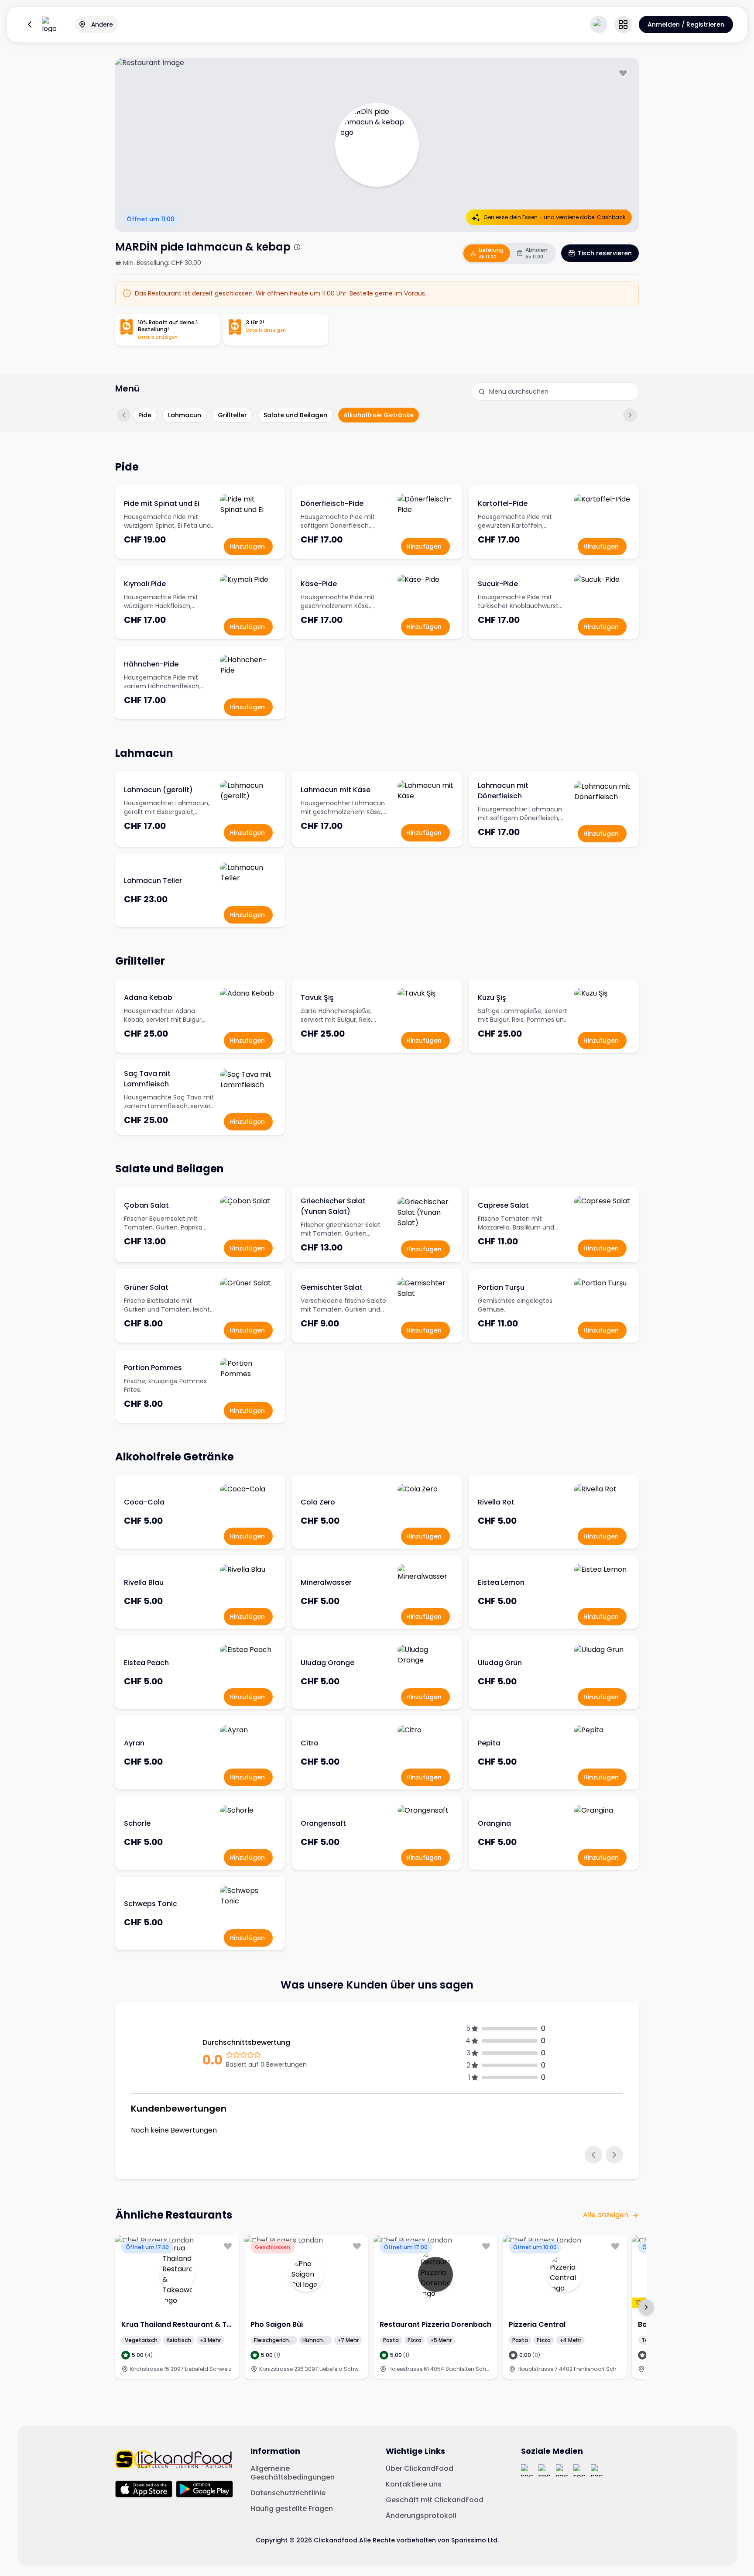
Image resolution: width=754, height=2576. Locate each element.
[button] (623, 24)
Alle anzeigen (606, 2215)
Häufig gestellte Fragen (292, 2509)
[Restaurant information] (297, 247)
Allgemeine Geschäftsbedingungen (293, 2473)
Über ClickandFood (420, 2469)
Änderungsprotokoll (421, 2516)
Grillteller (232, 415)
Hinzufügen (247, 546)
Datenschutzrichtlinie (288, 2493)
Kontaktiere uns (414, 2484)
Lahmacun (185, 415)
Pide (145, 415)
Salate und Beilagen (295, 415)
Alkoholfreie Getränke (379, 415)
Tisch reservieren (605, 253)
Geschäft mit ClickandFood (435, 2500)
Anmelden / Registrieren (686, 24)
